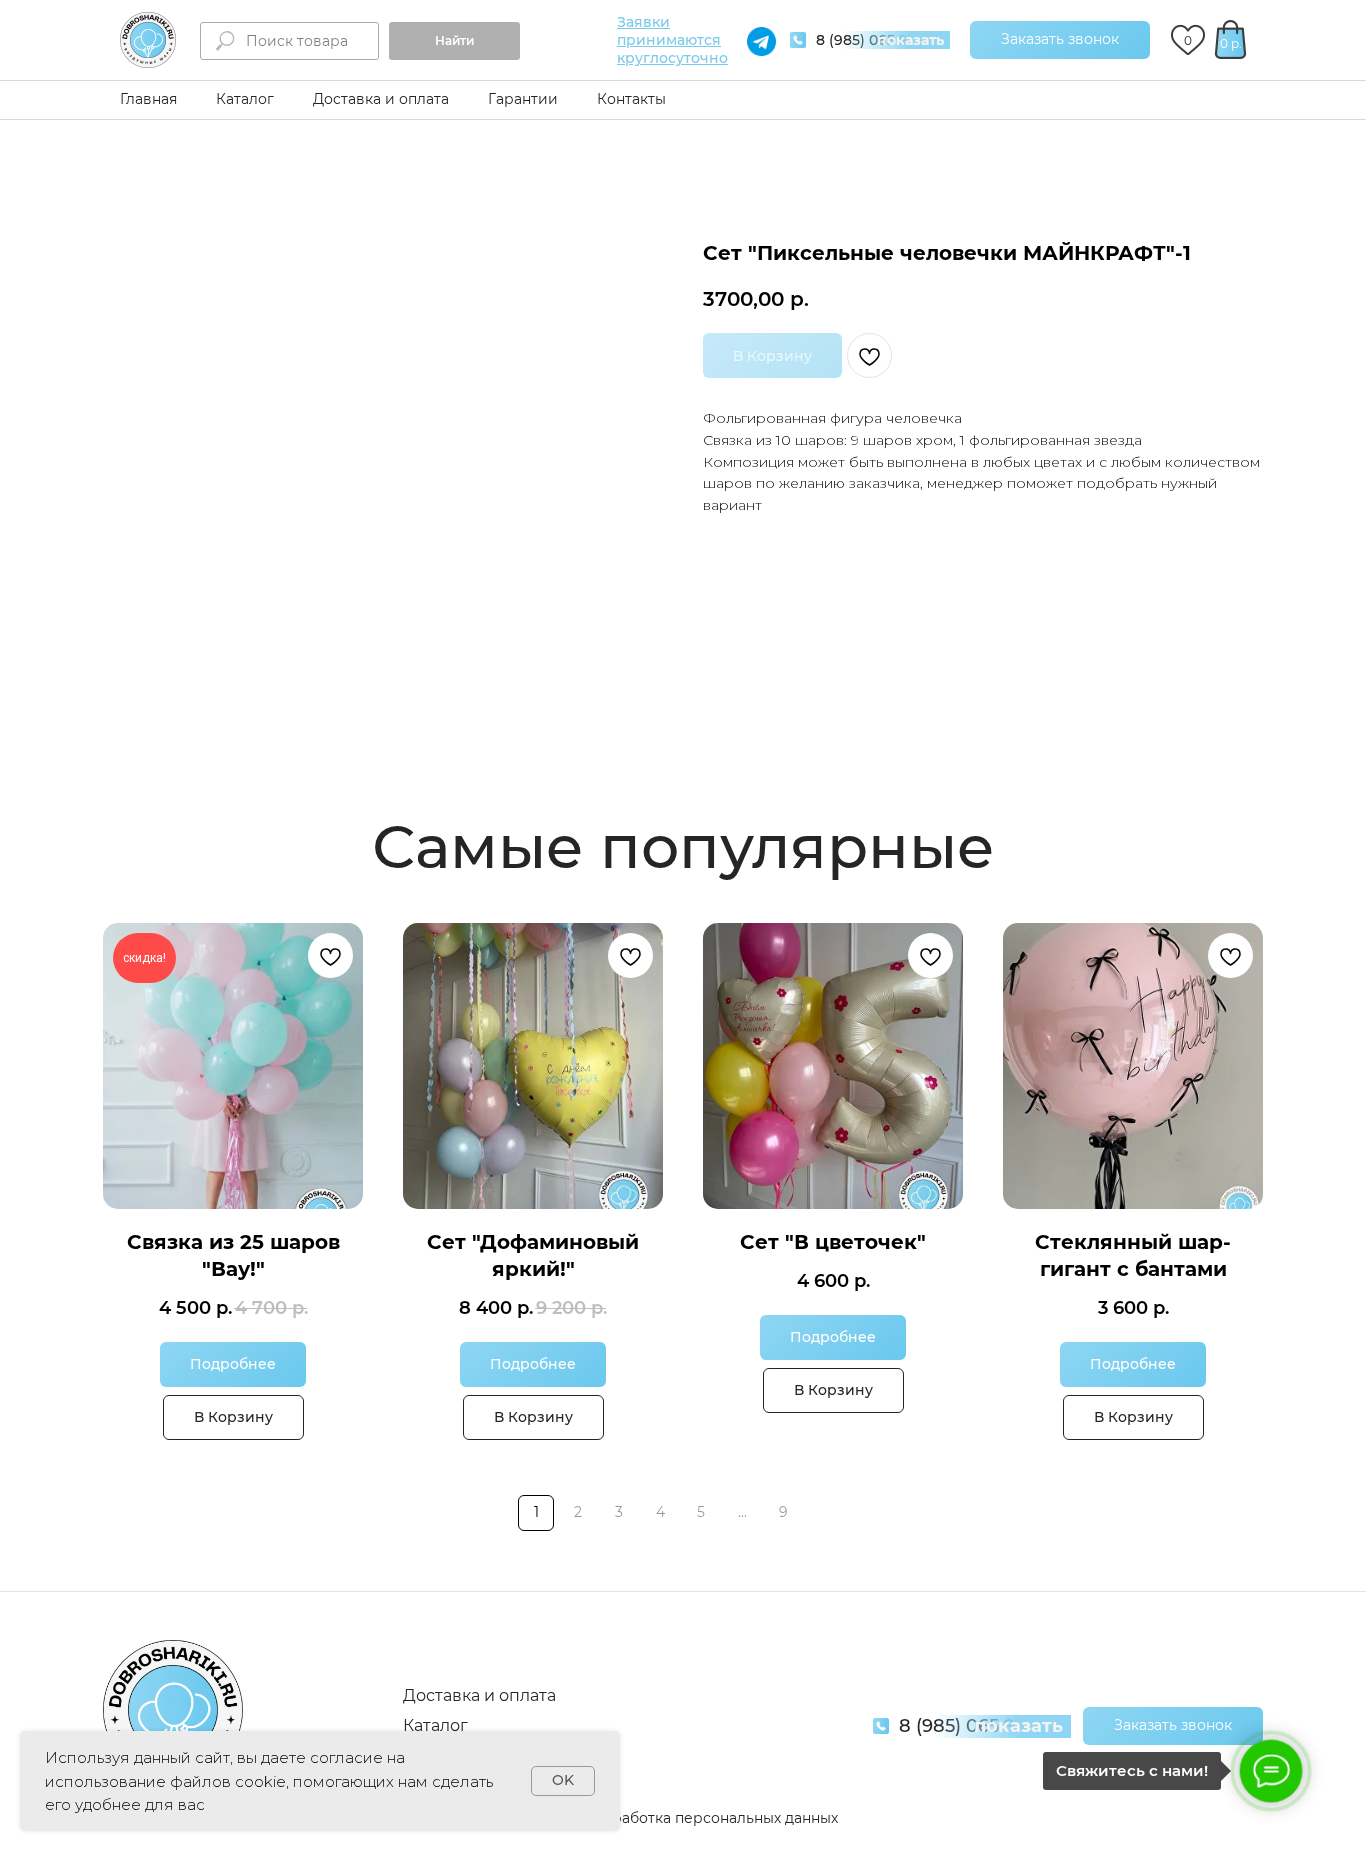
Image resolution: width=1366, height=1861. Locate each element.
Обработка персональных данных (714, 1818)
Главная (148, 99)
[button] (1060, 40)
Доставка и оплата (381, 99)
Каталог (245, 99)
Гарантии (523, 99)
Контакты (631, 99)
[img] (148, 40)
